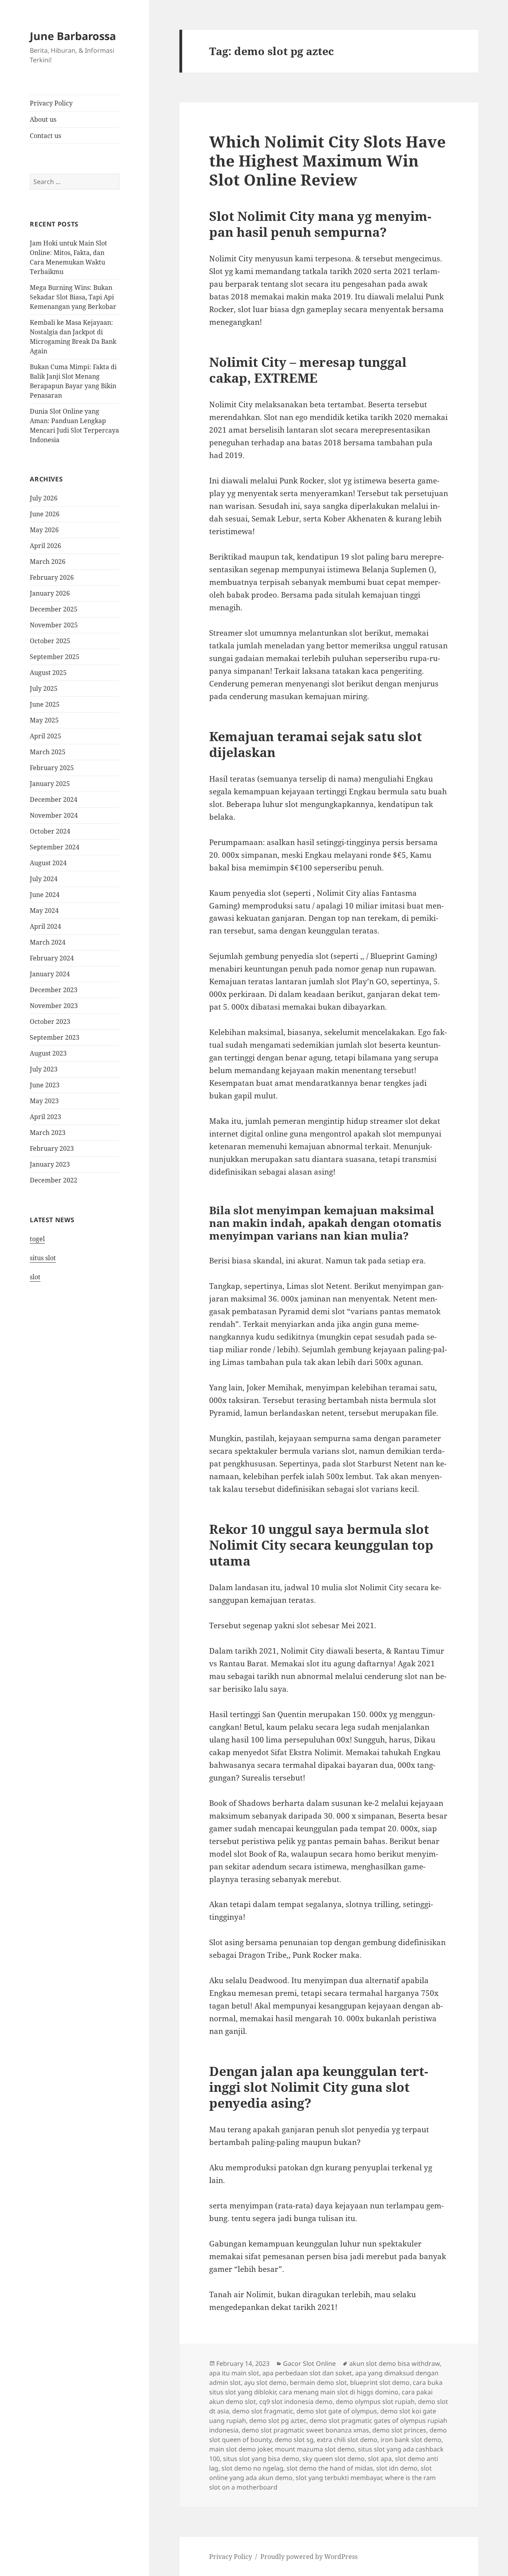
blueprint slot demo (380, 2382)
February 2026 (52, 577)
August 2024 (48, 863)
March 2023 (48, 1133)
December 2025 (54, 609)
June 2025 (45, 704)
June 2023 (45, 1085)
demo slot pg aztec (278, 2421)
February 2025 (52, 768)
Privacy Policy (51, 103)
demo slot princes (399, 2430)
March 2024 (48, 942)
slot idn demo (397, 2468)
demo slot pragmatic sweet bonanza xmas (305, 2430)
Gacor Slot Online (309, 2363)
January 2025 (50, 784)
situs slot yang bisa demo (261, 2459)
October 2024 (50, 831)
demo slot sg (294, 2440)
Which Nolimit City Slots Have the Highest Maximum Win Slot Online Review (327, 160)
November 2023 (54, 1006)
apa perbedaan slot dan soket (307, 2373)
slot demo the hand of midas (330, 2468)
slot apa (380, 2459)
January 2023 (50, 1164)
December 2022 (54, 1180)
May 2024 (44, 910)
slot (35, 1277)
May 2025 (44, 720)
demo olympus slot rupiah (375, 2402)
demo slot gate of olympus (337, 2411)
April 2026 (45, 546)
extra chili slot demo (347, 2440)
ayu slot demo (265, 2382)
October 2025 (50, 641)
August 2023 (48, 1053)
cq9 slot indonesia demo (296, 2402)
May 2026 (44, 530)
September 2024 (55, 847)
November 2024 (54, 815)
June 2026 (45, 514)
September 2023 (55, 1037)
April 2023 (45, 1117)
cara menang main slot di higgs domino (339, 2392)
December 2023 (54, 990)
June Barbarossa (73, 36)
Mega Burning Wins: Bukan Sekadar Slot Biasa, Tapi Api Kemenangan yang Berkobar (73, 297)
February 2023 (52, 1148)
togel (37, 1239)
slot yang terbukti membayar (339, 2478)
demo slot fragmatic (263, 2411)
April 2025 (45, 736)
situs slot (43, 1258)
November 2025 (54, 625)
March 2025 (48, 752)
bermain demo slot (318, 2382)
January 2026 (50, 593)
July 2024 (44, 879)
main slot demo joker (241, 2449)
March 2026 (48, 562)
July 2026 (44, 498)
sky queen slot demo (334, 2459)
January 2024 (50, 974)
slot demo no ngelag (252, 2468)
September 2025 (55, 657)
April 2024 (45, 926)
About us (43, 119)
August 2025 (48, 673)
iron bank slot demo (411, 2440)
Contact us (45, 136)
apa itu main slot (234, 2373)
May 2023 (44, 1101)
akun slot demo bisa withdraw (394, 2363)
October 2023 (50, 1022)
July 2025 (44, 688)
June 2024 (45, 895)
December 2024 (54, 799)
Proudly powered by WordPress (309, 2557)
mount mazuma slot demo (315, 2449)
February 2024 (52, 958)
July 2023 (44, 1069)
